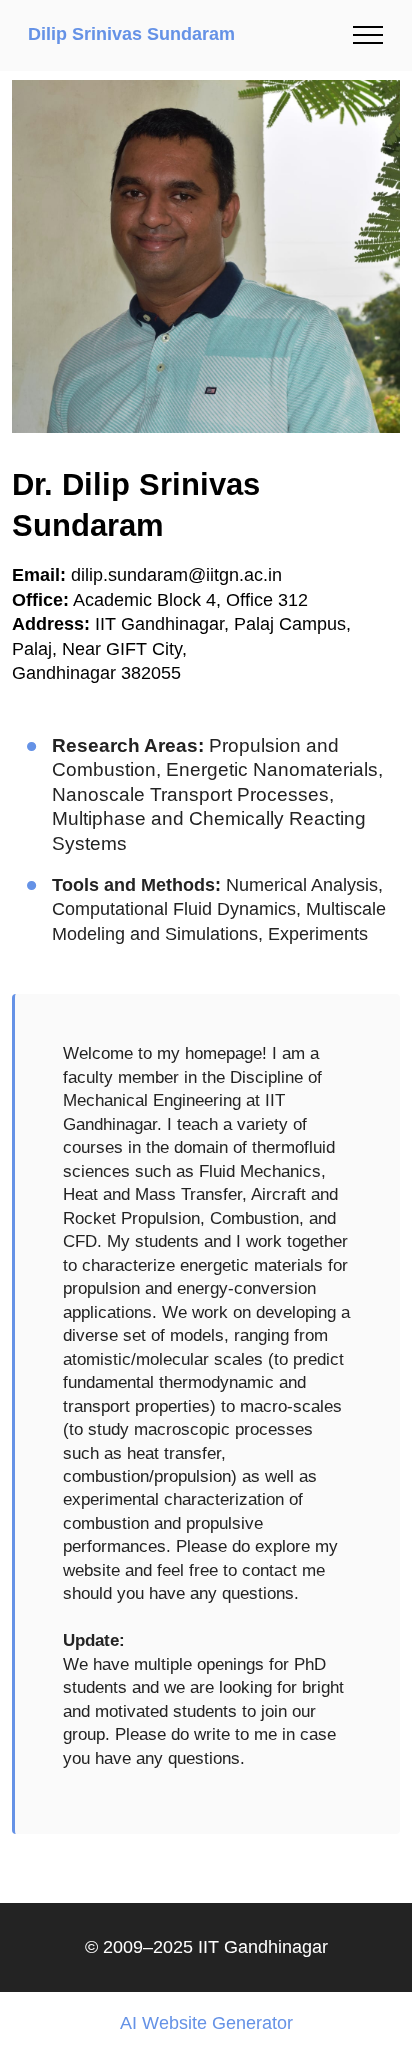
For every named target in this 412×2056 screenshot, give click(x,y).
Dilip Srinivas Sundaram (131, 35)
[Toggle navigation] (368, 35)
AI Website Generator (206, 2024)
